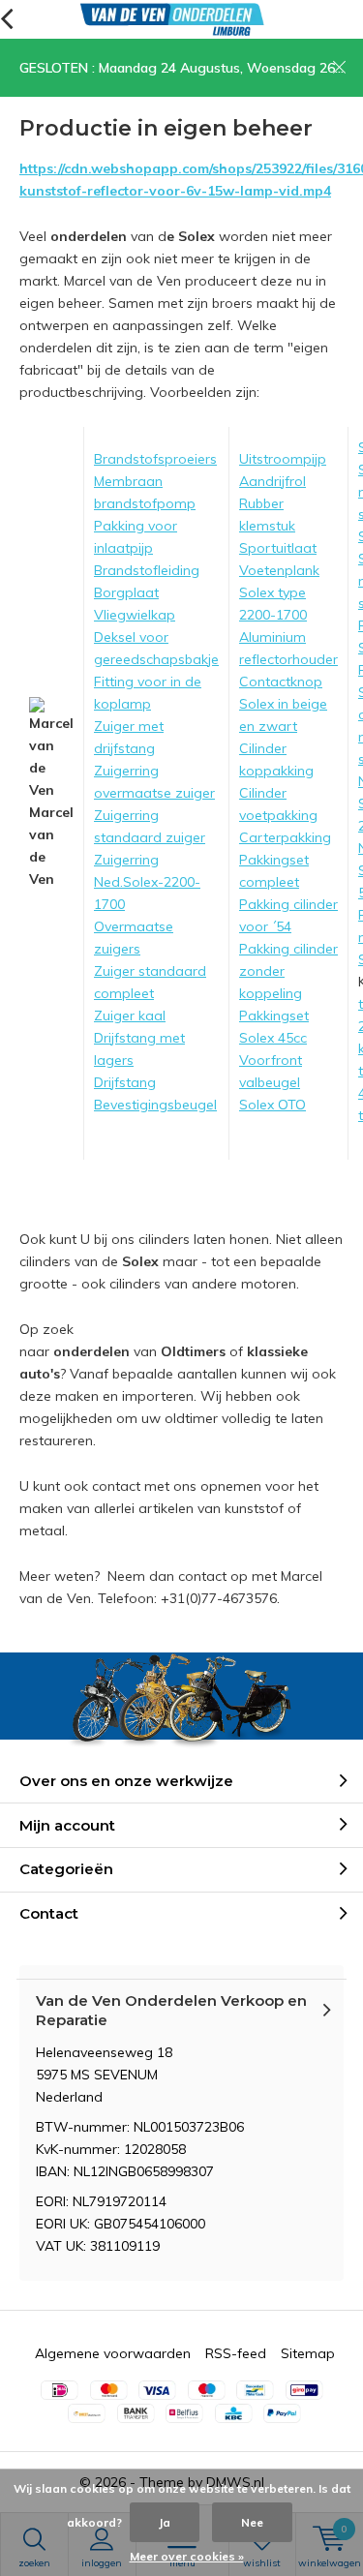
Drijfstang (125, 1082)
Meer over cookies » (187, 2556)
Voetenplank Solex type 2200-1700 (279, 592)
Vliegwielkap (135, 615)
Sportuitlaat (278, 548)
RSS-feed (236, 2353)
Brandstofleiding (147, 570)
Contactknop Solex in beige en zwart (283, 704)
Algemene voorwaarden (113, 2353)
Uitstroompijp (283, 459)
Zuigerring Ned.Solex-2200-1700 (147, 882)
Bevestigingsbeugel (155, 1105)
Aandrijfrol (272, 481)
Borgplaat (126, 592)
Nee (252, 2522)
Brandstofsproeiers (155, 459)
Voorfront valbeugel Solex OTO (272, 1082)
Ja (165, 2522)
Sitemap (308, 2353)
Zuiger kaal (130, 1015)
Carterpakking (285, 837)
